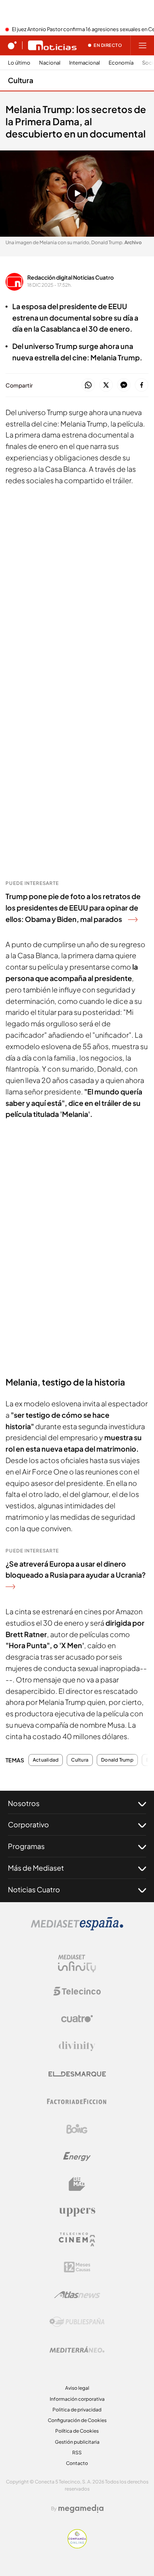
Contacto (77, 2463)
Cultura (21, 80)
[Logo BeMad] (77, 2184)
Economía (121, 63)
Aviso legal (77, 2388)
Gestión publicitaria (77, 2442)
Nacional (50, 63)
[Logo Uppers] (77, 2212)
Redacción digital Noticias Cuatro (70, 277)
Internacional (85, 63)
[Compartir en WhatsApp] (88, 385)
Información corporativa (77, 2399)
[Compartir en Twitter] (106, 385)
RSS (77, 2453)
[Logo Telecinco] (77, 1991)
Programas (26, 1846)
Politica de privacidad (77, 2410)
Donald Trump (117, 1760)
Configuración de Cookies (77, 2420)
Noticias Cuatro (34, 1889)
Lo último (19, 63)
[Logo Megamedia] (81, 2509)
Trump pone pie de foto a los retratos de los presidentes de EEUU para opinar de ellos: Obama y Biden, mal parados (73, 908)
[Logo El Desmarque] (77, 2074)
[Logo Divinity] (77, 2046)
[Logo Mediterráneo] (77, 2350)
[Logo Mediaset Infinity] (77, 1964)
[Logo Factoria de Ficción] (77, 2101)
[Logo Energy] (77, 2157)
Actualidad (46, 1760)
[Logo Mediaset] (77, 1928)
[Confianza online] (77, 2546)
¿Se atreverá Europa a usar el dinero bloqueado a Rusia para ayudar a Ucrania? (76, 1569)
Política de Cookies (77, 2431)
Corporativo (28, 1824)
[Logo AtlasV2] (77, 2295)
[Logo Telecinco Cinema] (77, 2239)
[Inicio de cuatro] (12, 45)
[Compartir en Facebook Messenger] (124, 385)
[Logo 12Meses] (77, 2267)
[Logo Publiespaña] (77, 2322)
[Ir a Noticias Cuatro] (52, 45)
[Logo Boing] (77, 2129)
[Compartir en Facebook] (142, 385)
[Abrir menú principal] (143, 45)
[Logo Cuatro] (77, 2019)
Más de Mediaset (36, 1868)
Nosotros (24, 1803)
